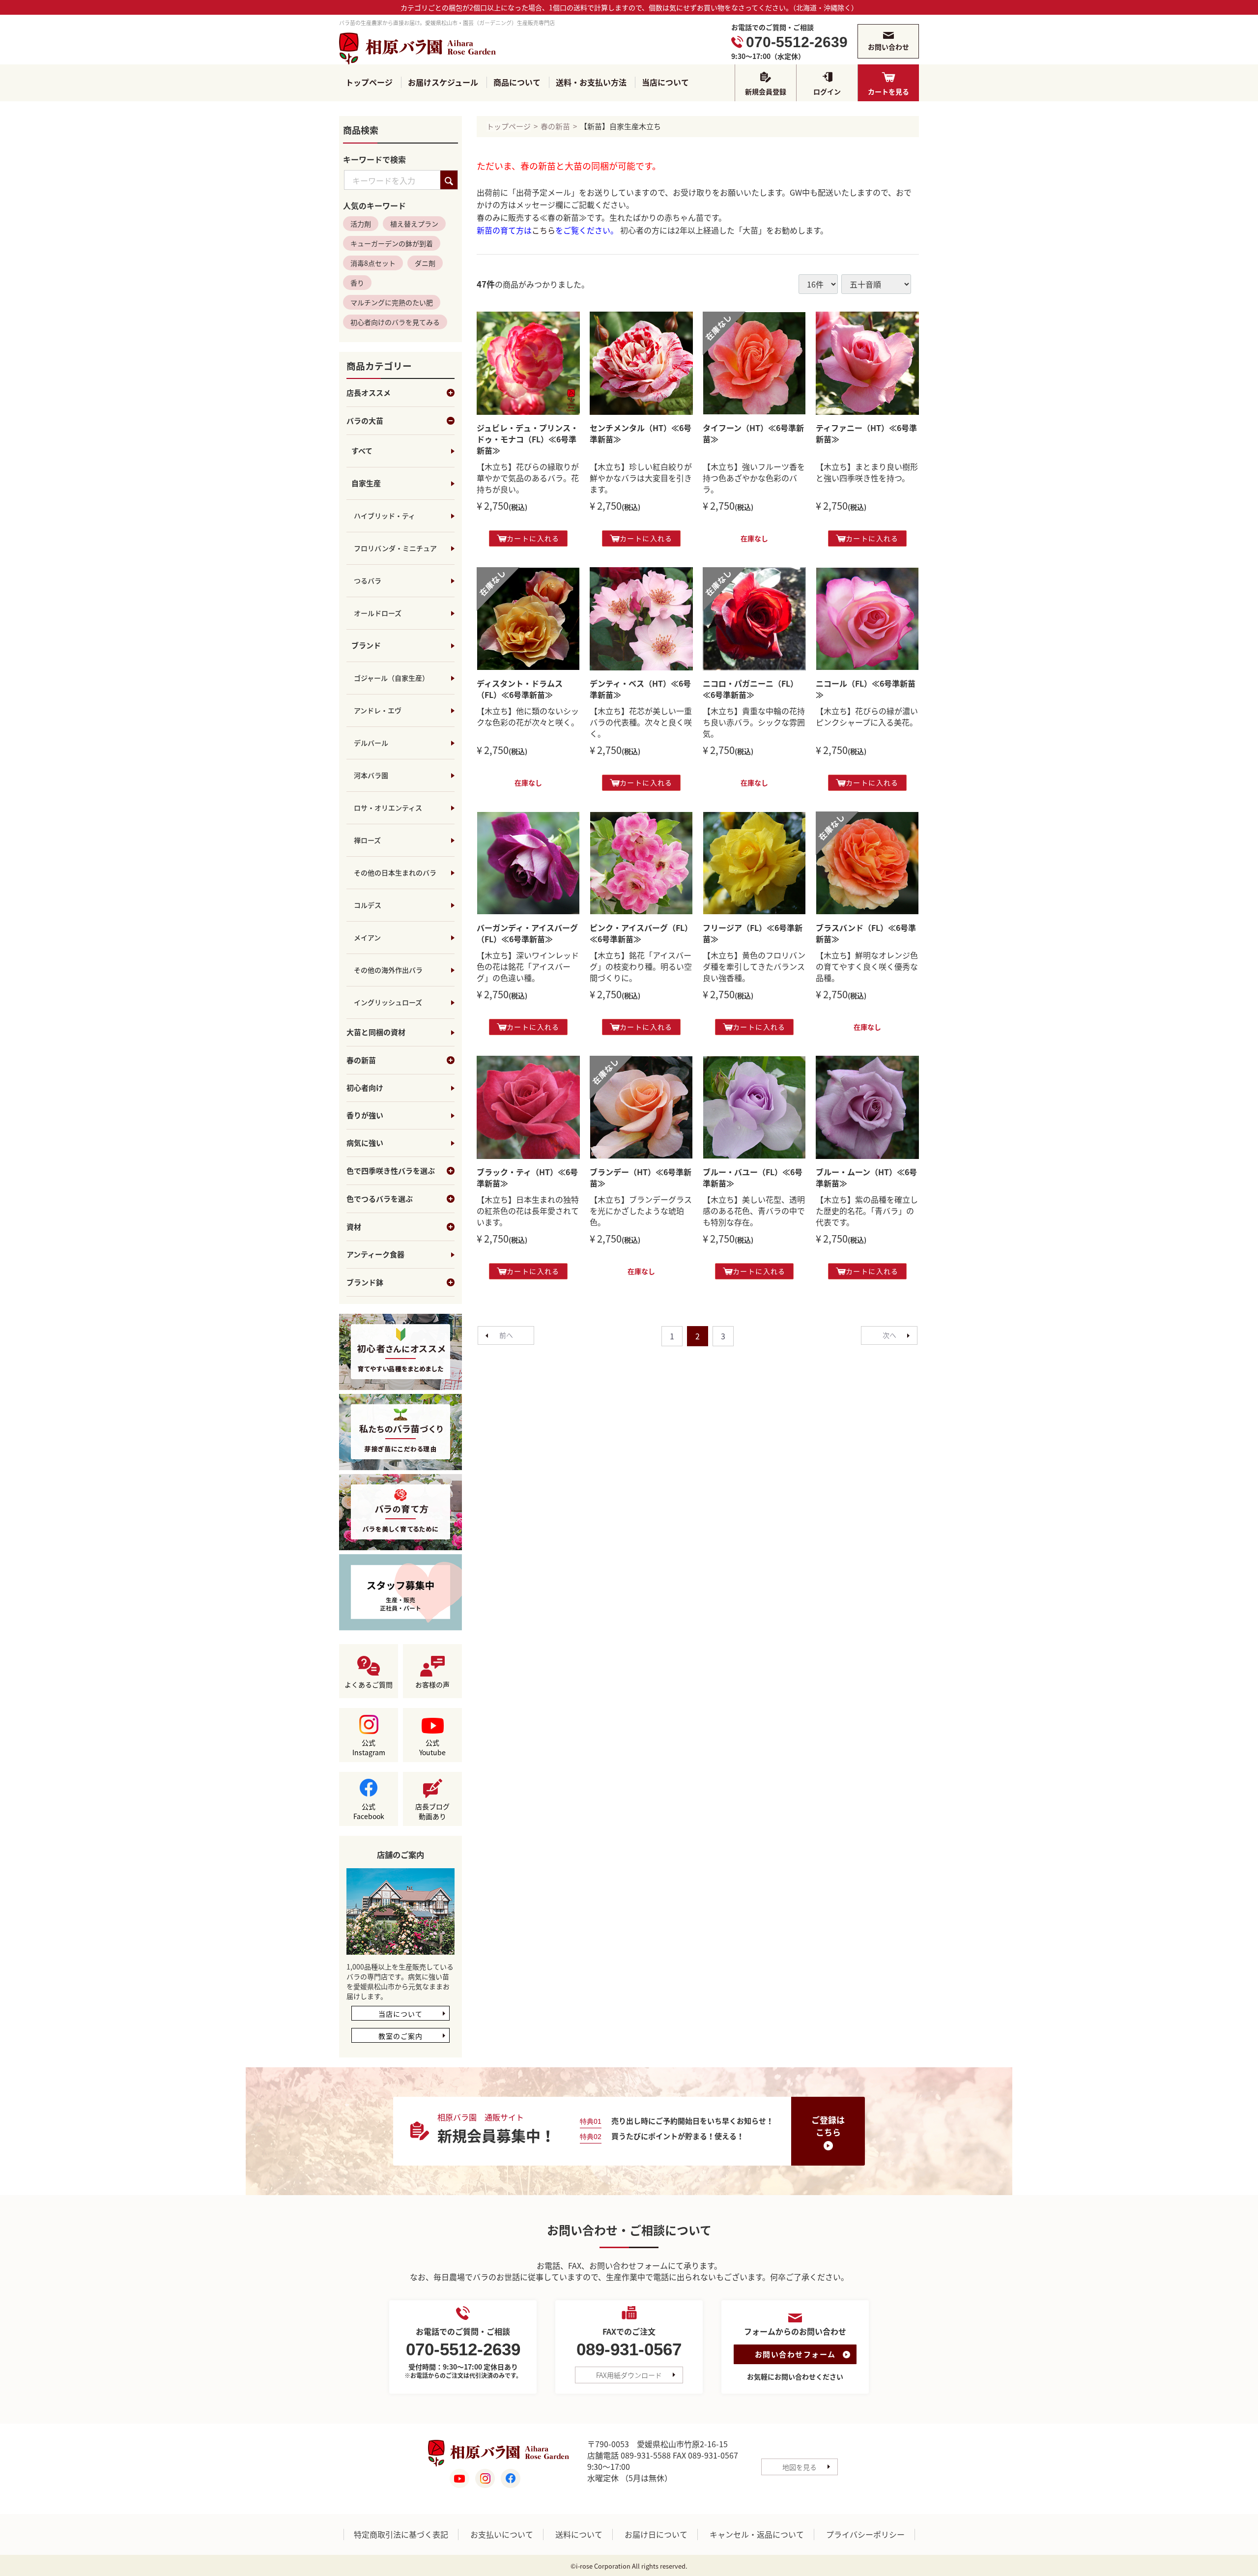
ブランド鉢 (365, 1283)
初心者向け (365, 1088)
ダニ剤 (425, 263)
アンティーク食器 (375, 1255)
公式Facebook (369, 1812)
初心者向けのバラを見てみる (395, 322)
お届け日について (656, 2535)
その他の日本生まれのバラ (395, 873)
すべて (362, 451)
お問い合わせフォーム (795, 2355)
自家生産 (366, 484)
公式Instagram (369, 1748)
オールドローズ (378, 613)
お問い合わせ (888, 47)
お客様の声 (432, 1685)
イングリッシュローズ (388, 1003)
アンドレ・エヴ (378, 711)
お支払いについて (502, 2535)
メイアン (367, 938)
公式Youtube (432, 1748)
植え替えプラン (414, 224)
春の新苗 (361, 1061)
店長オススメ (369, 393)
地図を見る (800, 2467)
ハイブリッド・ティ (385, 516)
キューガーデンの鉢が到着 (392, 244)
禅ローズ (367, 840)
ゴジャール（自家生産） (391, 678)
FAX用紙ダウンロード (629, 2375)
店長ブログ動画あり (432, 1812)
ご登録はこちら (828, 2126)
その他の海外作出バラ (388, 970)
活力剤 (361, 224)
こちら (543, 230)
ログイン (827, 91)
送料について (579, 2535)
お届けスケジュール (443, 82)
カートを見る (888, 91)
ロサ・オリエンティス (388, 808)
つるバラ (368, 581)
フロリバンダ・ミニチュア (395, 549)
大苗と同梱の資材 (376, 1033)
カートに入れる (533, 538)
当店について (665, 82)
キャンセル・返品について (757, 2535)
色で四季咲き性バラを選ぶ (391, 1171)
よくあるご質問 (369, 1685)
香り (357, 283)
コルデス (368, 905)
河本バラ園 (371, 776)
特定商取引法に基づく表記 (401, 2535)
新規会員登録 (766, 91)
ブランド (366, 646)
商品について (517, 82)
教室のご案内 (400, 2036)
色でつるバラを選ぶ (380, 1199)
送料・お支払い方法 (591, 82)
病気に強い (365, 1143)
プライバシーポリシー (865, 2535)
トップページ (369, 82)
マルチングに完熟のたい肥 (392, 303)
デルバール (371, 743)
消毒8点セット (373, 263)
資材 (354, 1227)
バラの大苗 (365, 421)
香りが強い (365, 1116)
